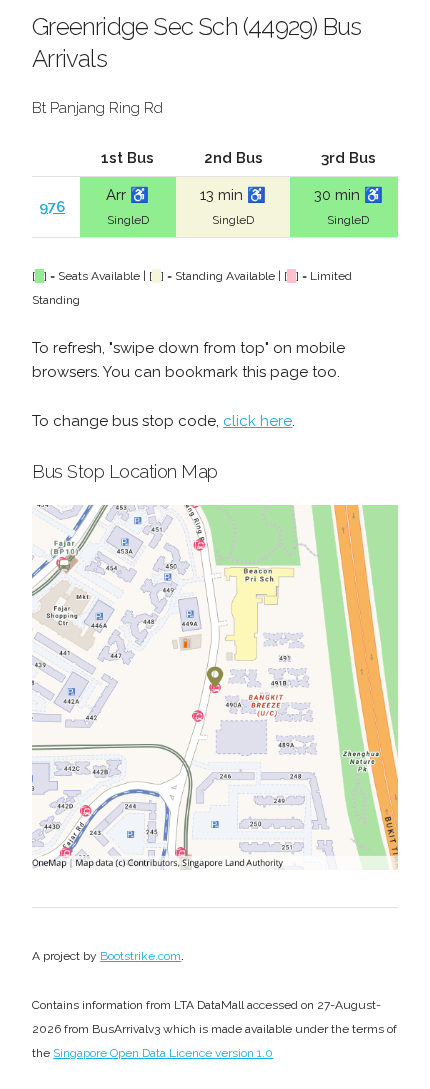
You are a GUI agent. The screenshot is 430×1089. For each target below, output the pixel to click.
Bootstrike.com (140, 956)
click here (257, 421)
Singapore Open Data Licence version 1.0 (163, 1053)
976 (52, 207)
